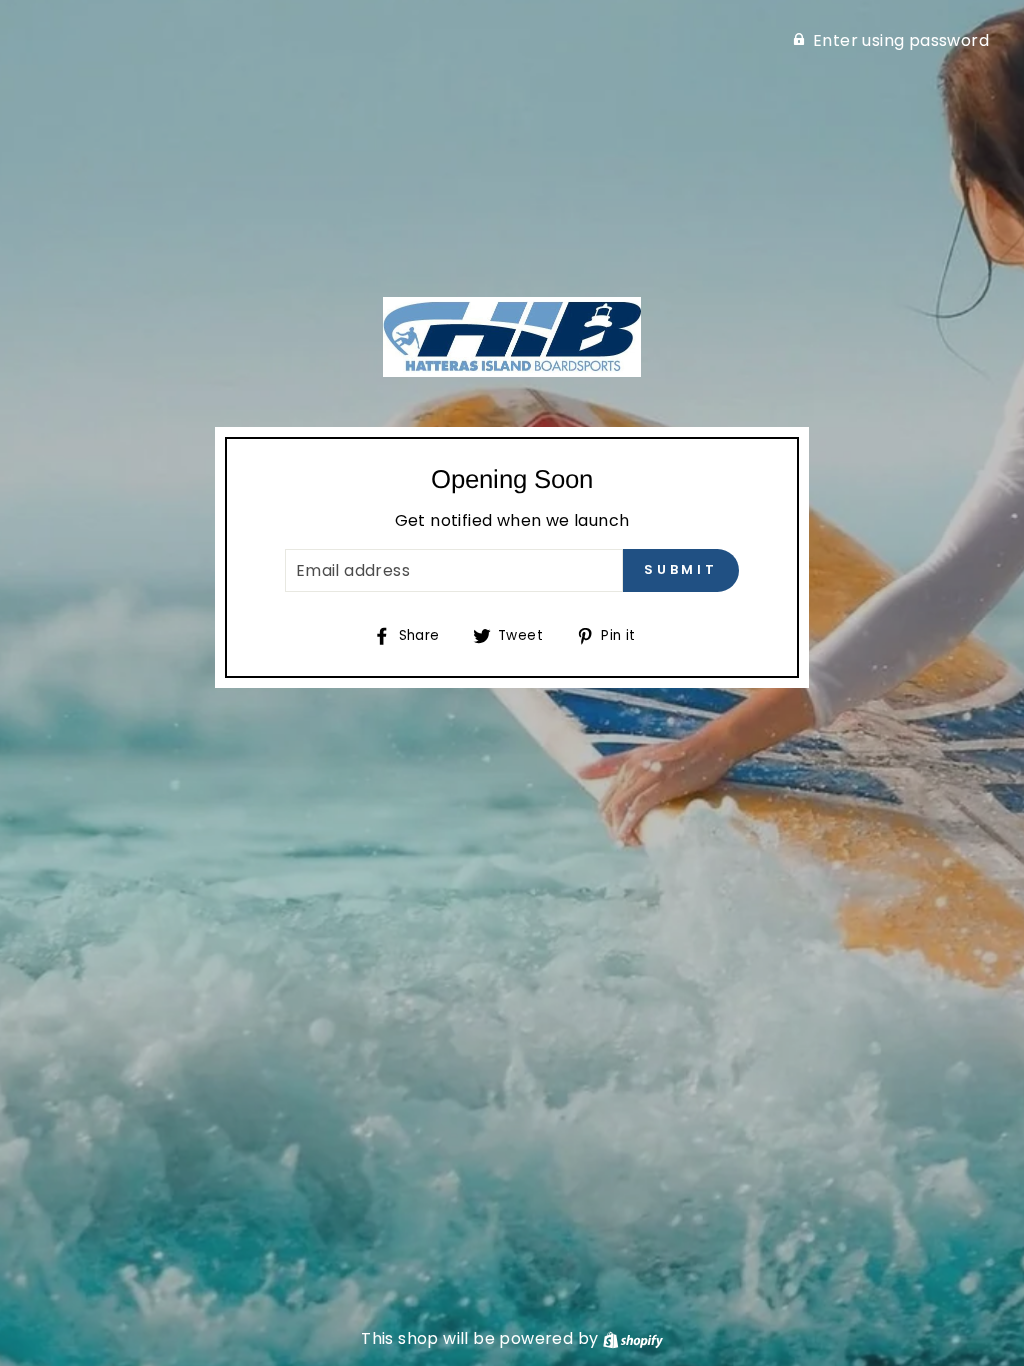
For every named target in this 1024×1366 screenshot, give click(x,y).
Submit (681, 569)
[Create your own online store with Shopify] (633, 1338)
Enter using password (901, 40)
